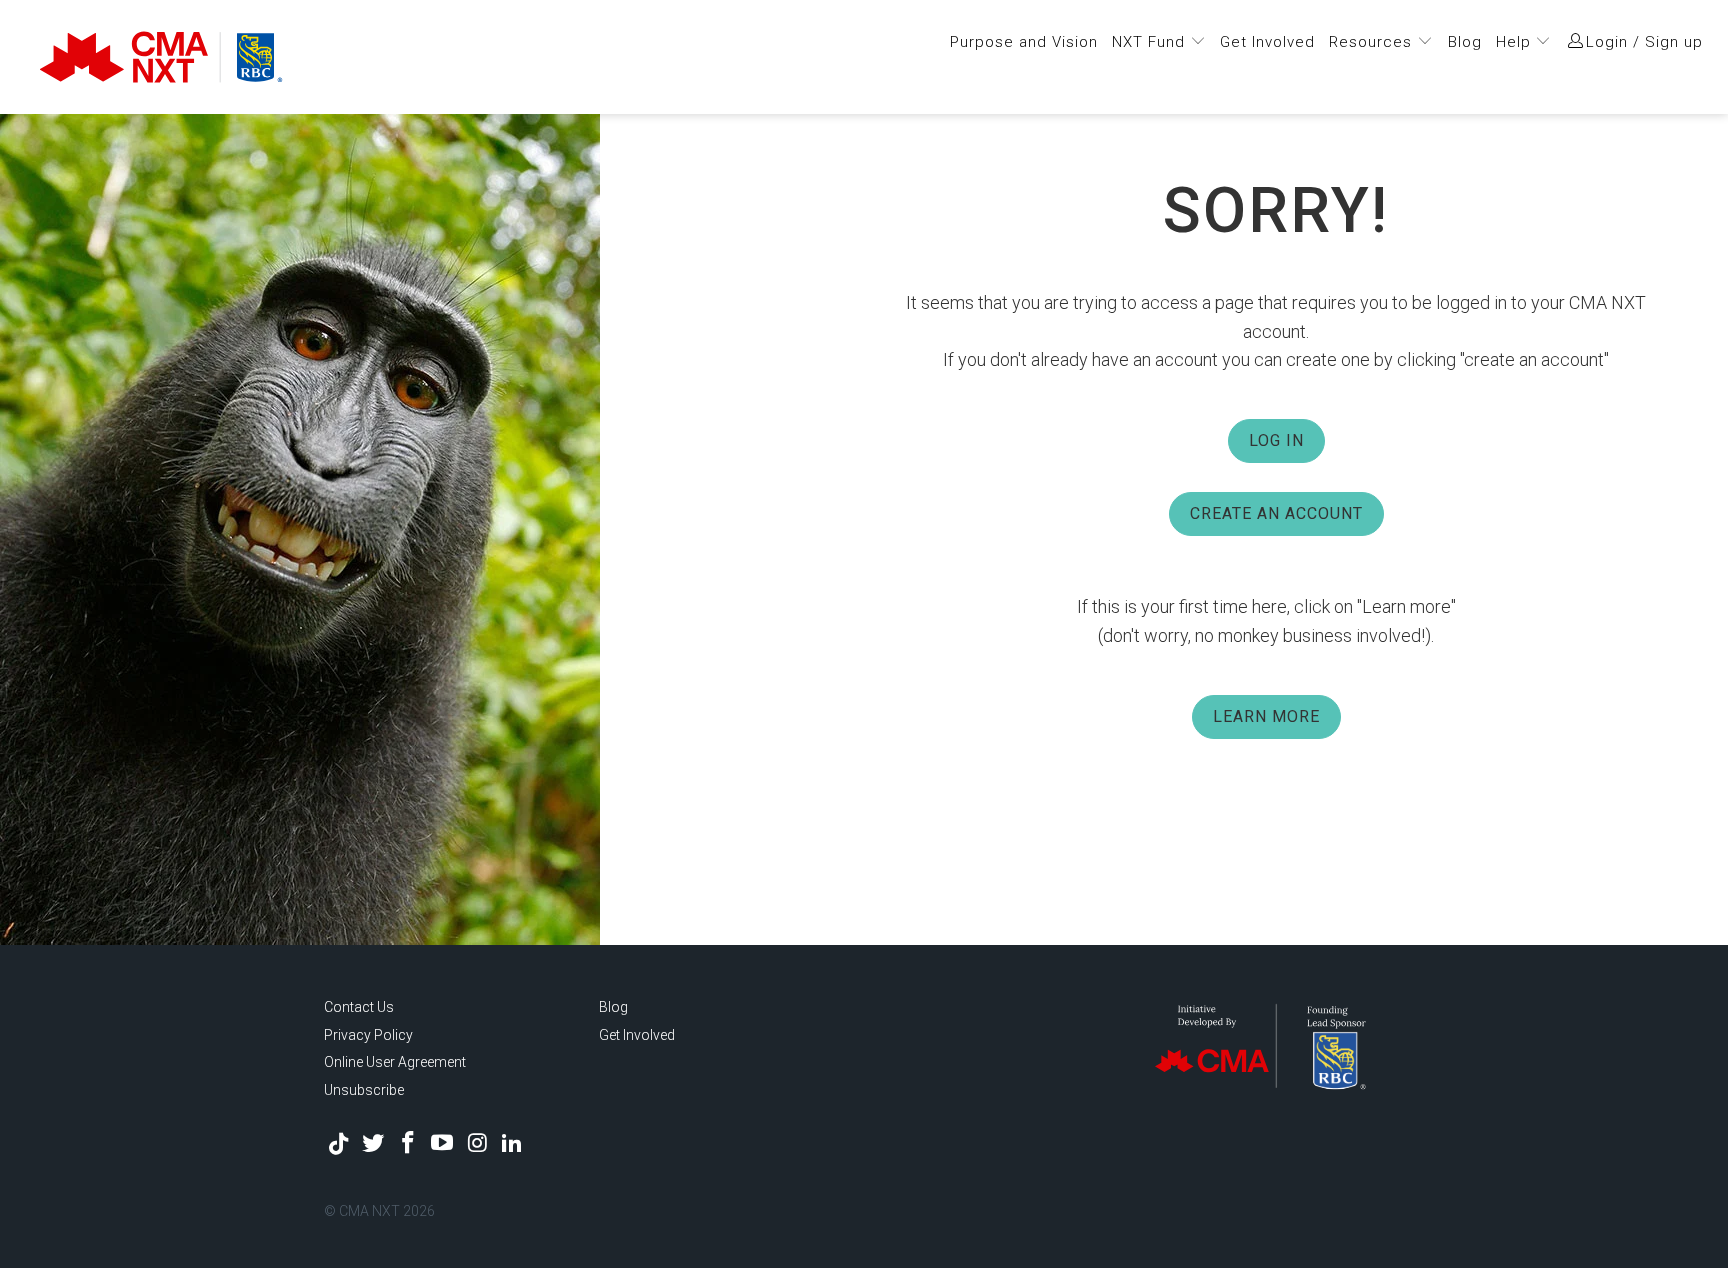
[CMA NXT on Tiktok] (339, 1144)
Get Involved (1267, 42)
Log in (1276, 440)
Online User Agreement (395, 1062)
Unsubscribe (364, 1090)
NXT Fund (1151, 42)
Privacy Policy (368, 1035)
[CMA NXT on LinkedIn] (512, 1144)
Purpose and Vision (1024, 42)
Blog (1465, 42)
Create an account (1276, 513)
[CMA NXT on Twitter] (374, 1144)
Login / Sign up (1644, 42)
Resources (1373, 42)
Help (1516, 42)
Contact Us (359, 1007)
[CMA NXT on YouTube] (443, 1144)
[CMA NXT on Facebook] (408, 1144)
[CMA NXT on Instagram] (478, 1144)
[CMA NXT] (269, 57)
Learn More (1266, 716)
